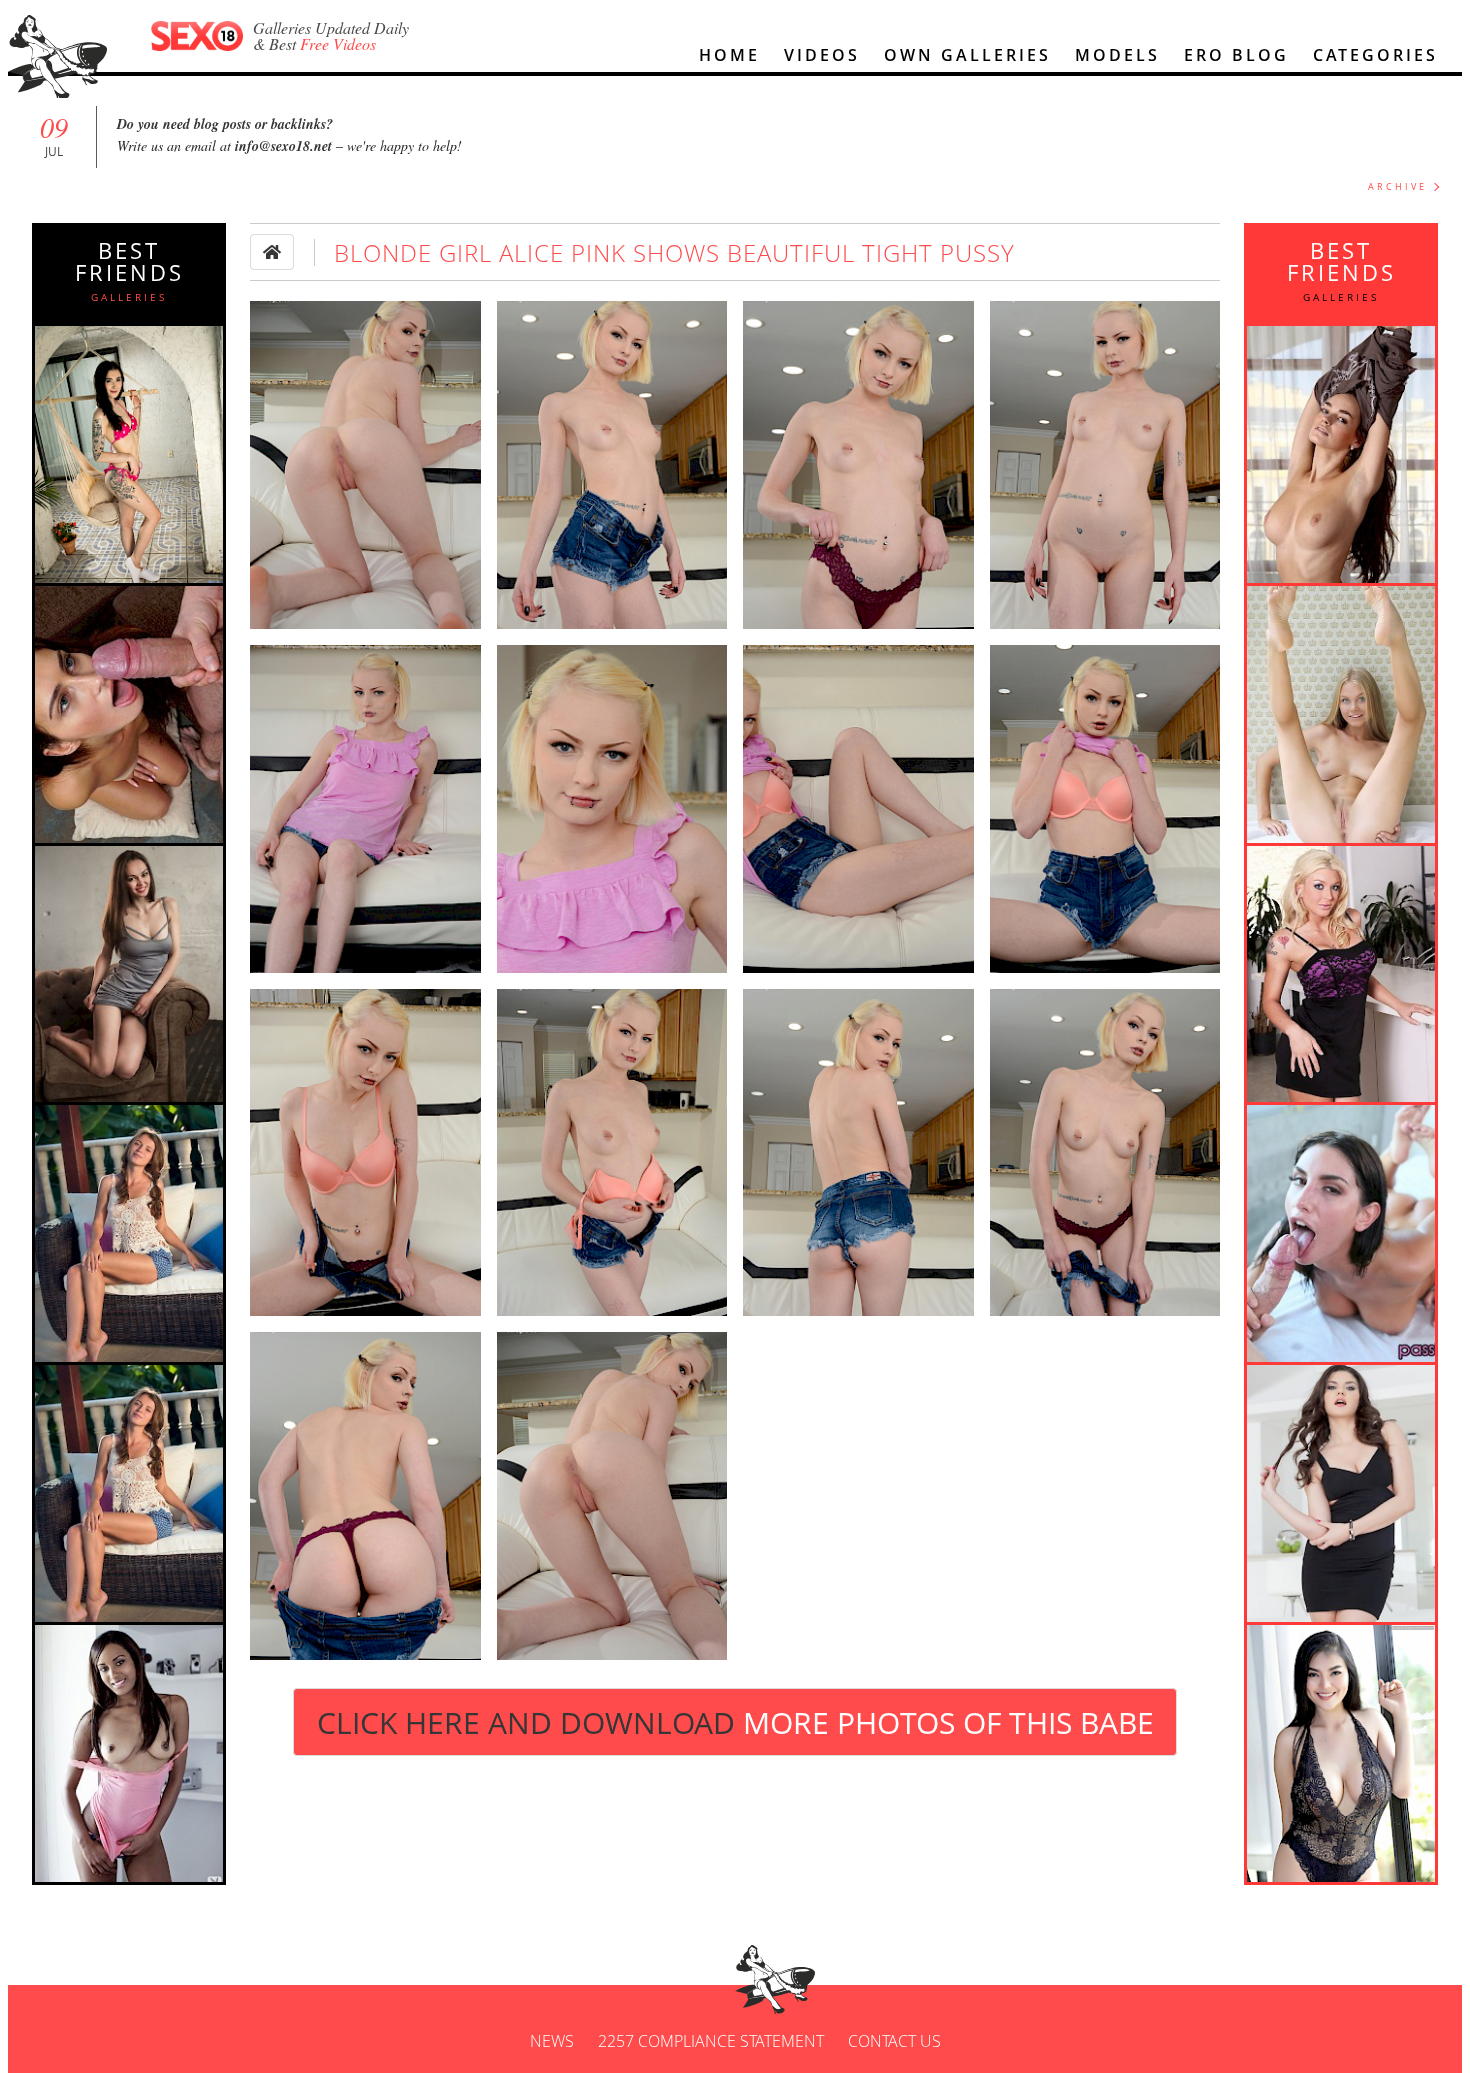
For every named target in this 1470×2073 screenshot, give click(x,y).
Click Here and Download (735, 1722)
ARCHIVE (1397, 186)
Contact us (894, 2041)
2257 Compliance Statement (711, 2041)
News (552, 2041)
